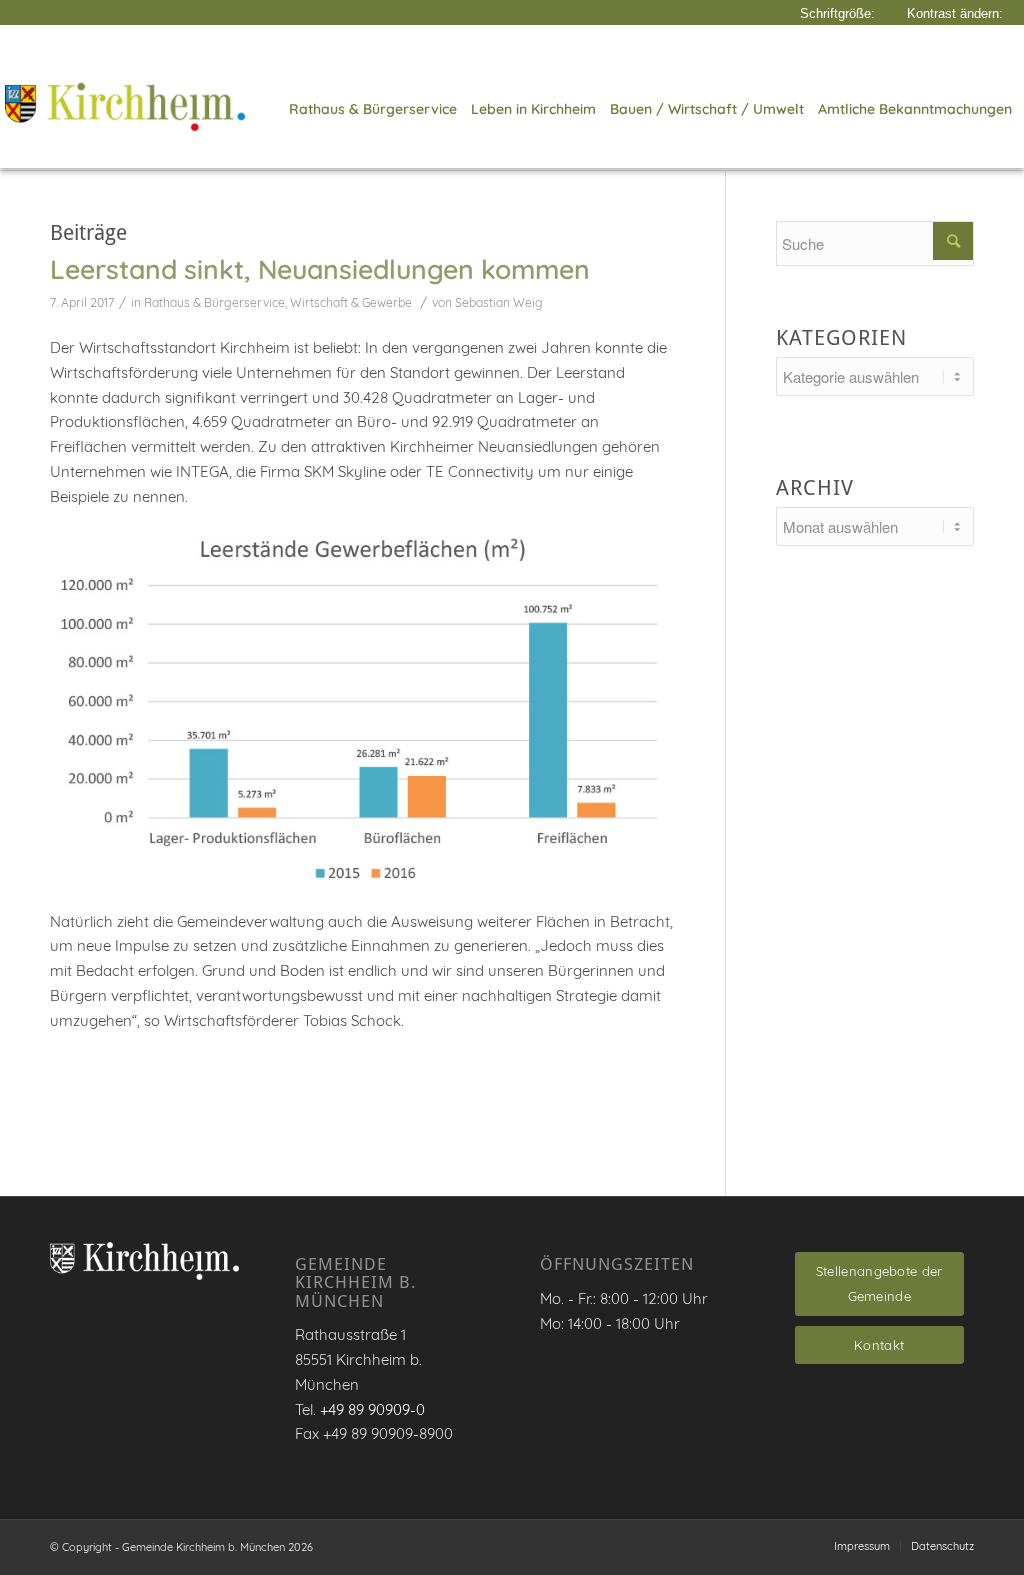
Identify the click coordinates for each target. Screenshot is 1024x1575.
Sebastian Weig (499, 302)
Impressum (862, 1546)
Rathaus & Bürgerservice (214, 302)
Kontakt (879, 1345)
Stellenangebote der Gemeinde (879, 1283)
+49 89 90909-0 (372, 1409)
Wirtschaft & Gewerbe (351, 302)
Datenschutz (942, 1546)
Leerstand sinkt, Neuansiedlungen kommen (320, 269)
